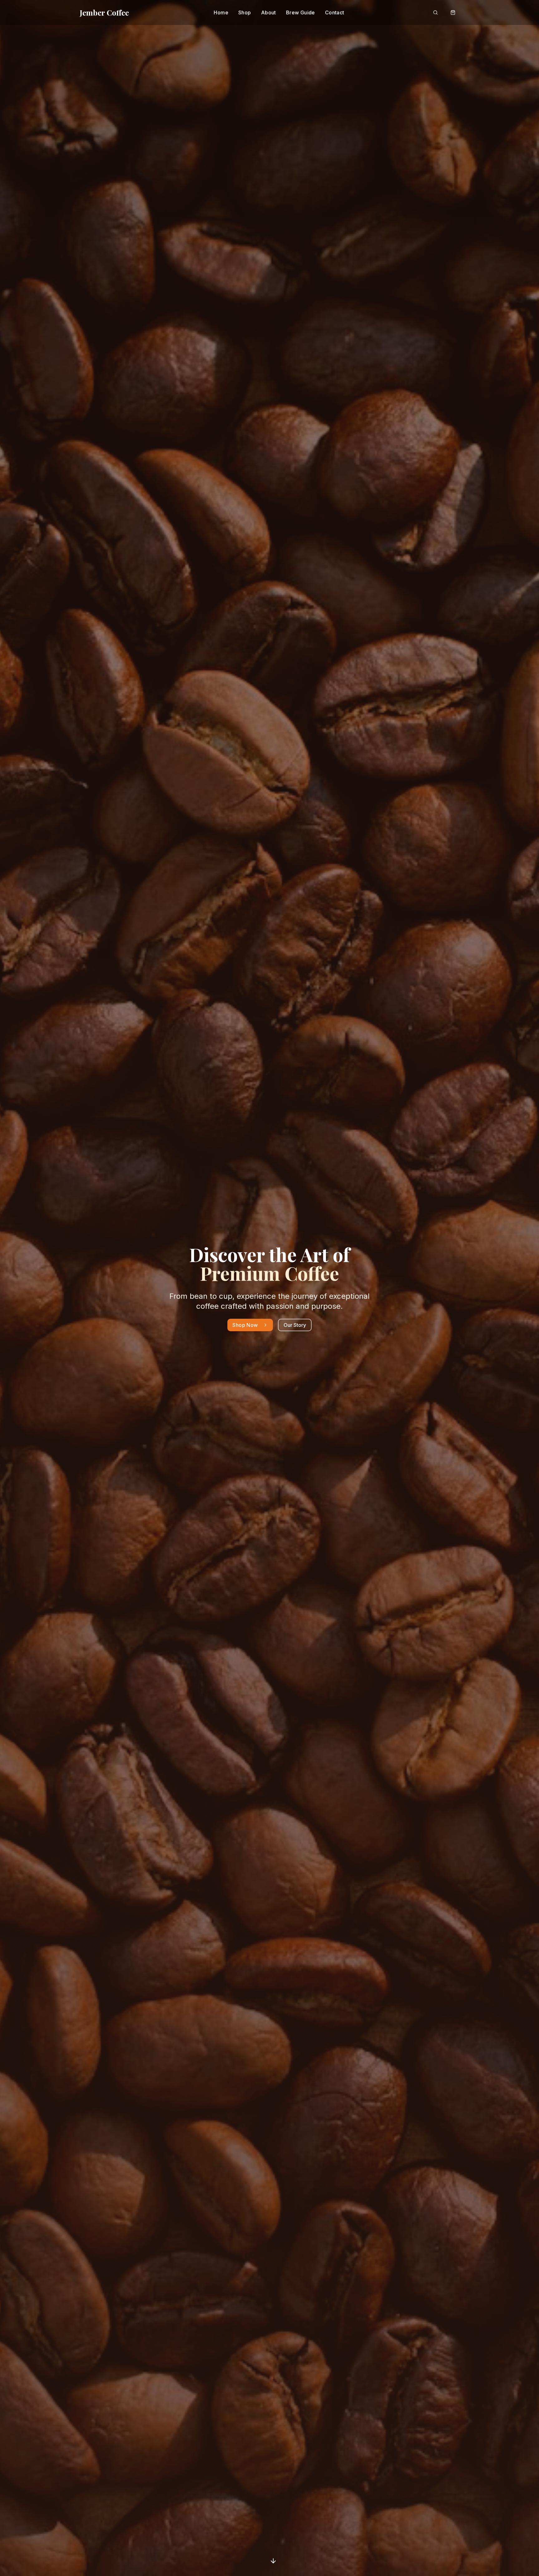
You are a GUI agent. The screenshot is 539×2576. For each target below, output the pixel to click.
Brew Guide (301, 12)
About (269, 12)
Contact (335, 12)
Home (221, 12)
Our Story (295, 1325)
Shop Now (245, 1325)
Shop (245, 12)
